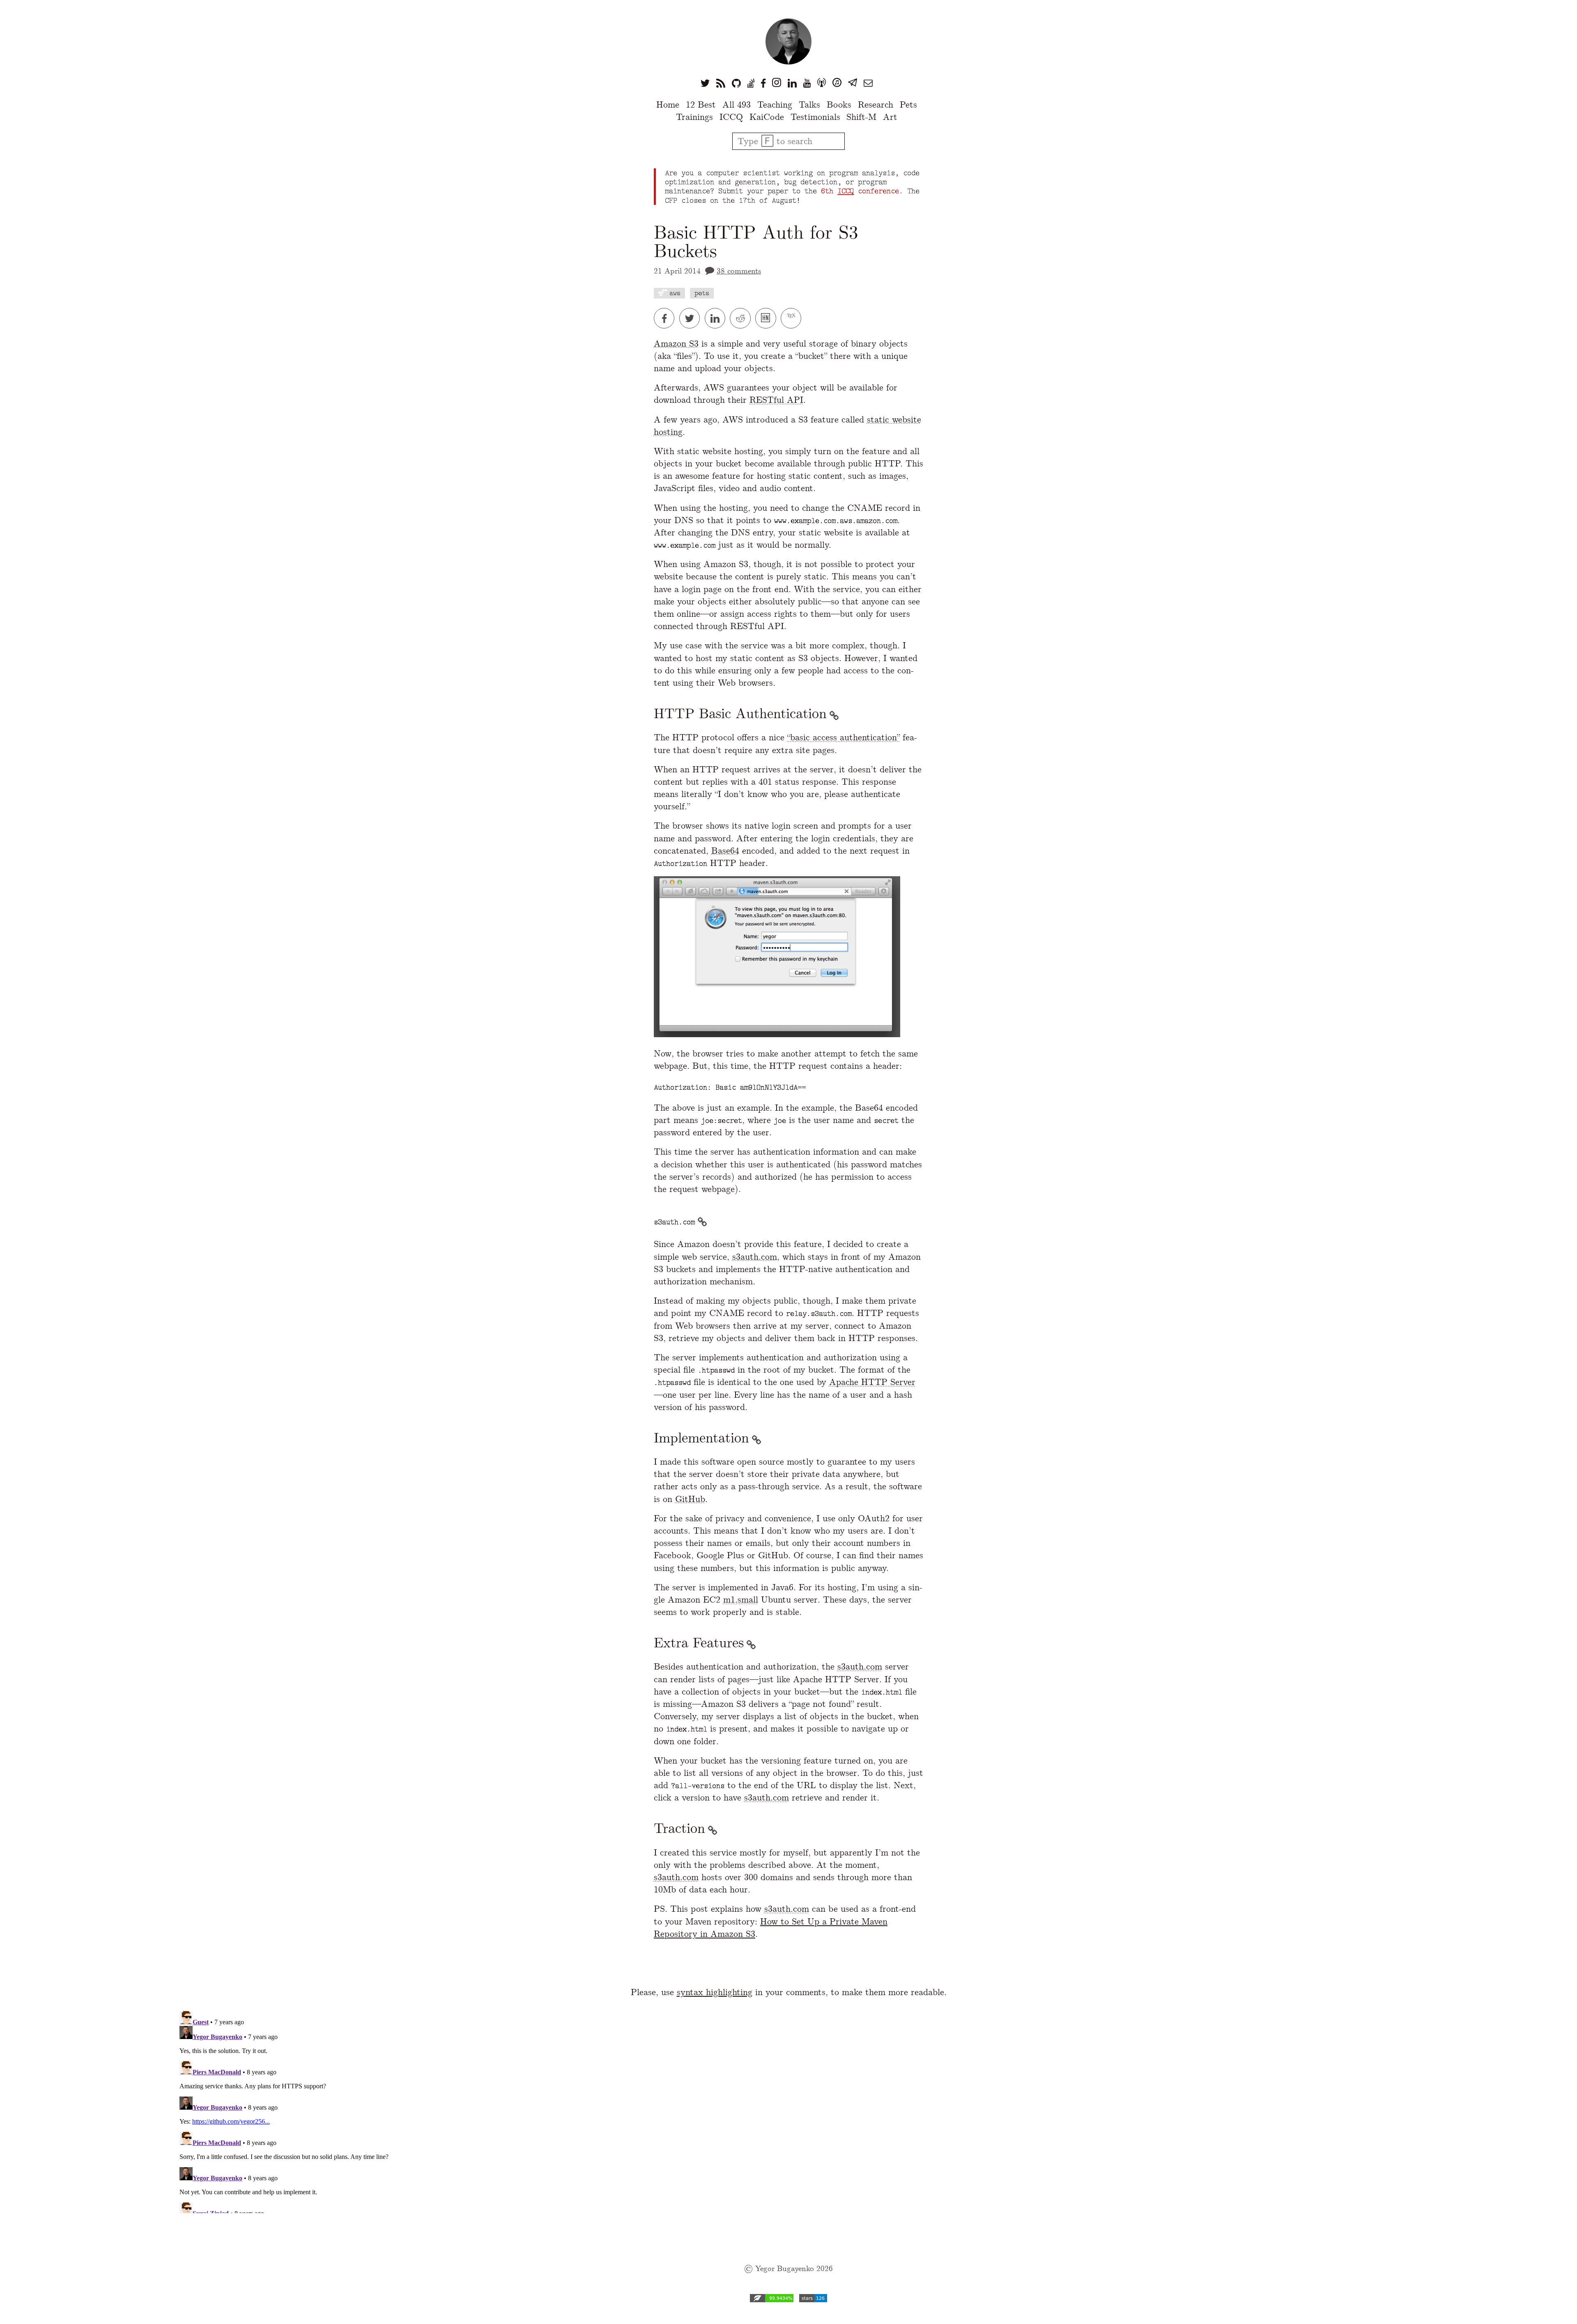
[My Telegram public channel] (853, 83)
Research (876, 104)
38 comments (739, 271)
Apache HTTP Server (872, 1382)
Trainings (694, 117)
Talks (809, 104)
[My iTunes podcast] (837, 83)
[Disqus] (788, 2110)
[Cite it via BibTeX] (792, 318)
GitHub (690, 1499)
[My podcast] (822, 83)
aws (675, 293)
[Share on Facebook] (667, 318)
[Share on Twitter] (692, 318)
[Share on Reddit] (743, 318)
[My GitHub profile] (736, 83)
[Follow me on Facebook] (763, 83)
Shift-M (861, 117)
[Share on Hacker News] (768, 318)
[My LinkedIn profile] (792, 83)
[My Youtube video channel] (807, 83)
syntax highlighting (715, 1992)
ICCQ (731, 117)
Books (839, 104)
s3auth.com (755, 1257)
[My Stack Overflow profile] (751, 83)
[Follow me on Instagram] (777, 83)
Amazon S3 (676, 343)
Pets (908, 104)
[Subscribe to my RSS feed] (721, 83)
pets (702, 293)
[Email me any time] (868, 83)
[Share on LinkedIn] (717, 318)
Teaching (775, 104)
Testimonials (815, 117)
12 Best (701, 104)
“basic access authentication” (844, 737)
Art (890, 117)
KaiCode (767, 117)
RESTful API (776, 400)
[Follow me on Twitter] (705, 83)
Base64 (725, 851)
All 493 (737, 104)
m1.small (741, 1599)
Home (668, 104)
